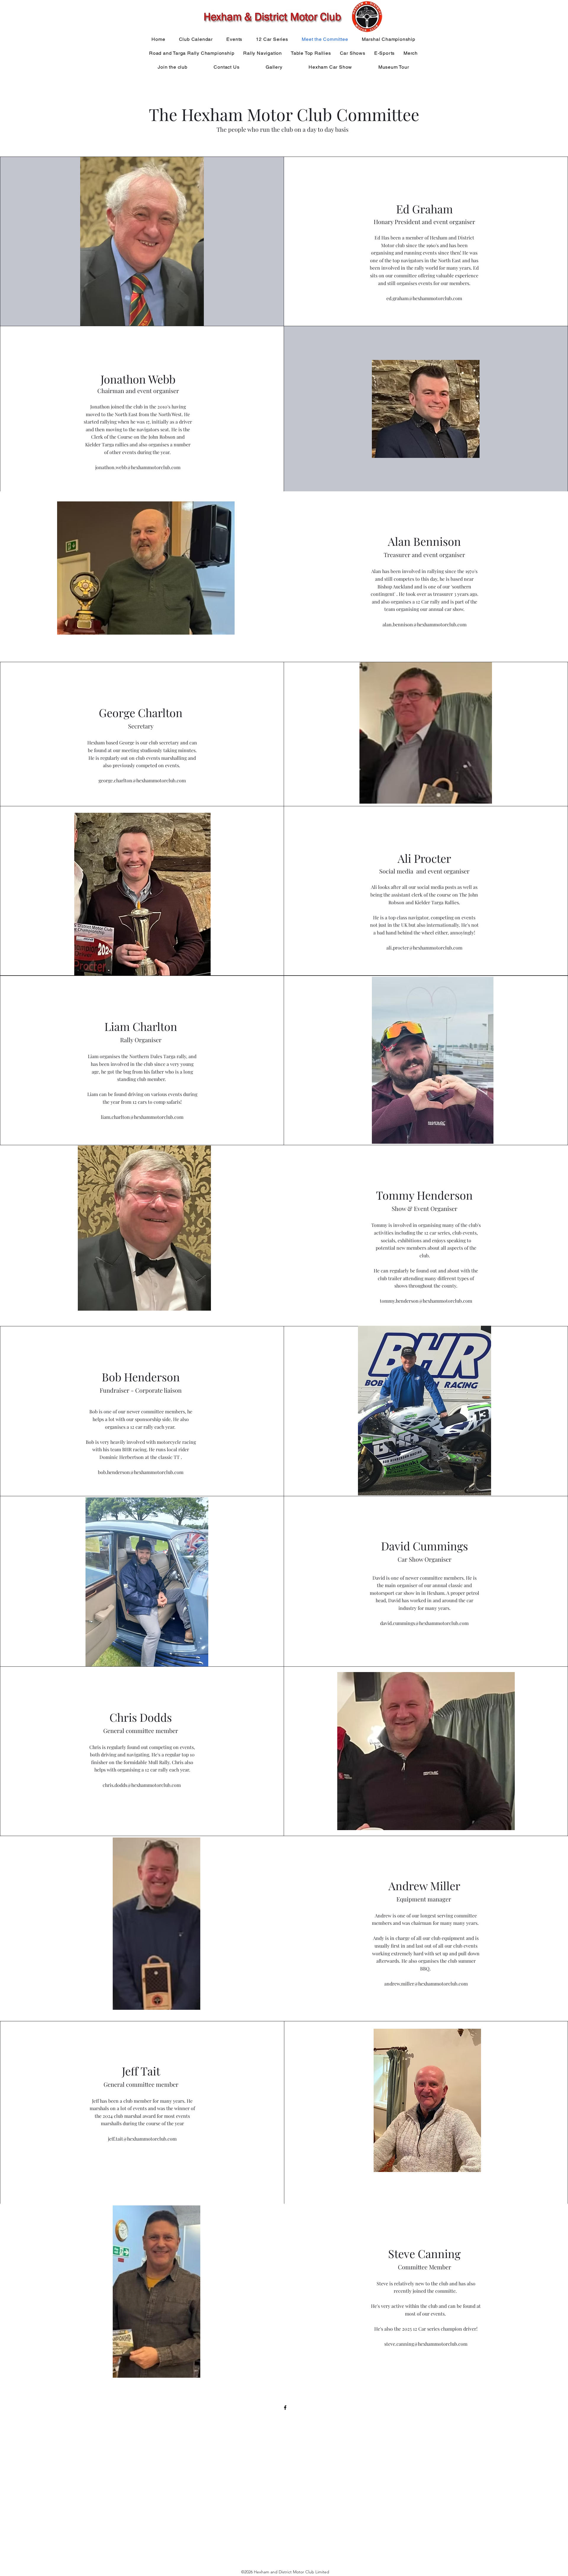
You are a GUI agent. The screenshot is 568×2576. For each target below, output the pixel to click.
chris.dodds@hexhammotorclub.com (142, 1785)
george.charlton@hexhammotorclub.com (142, 780)
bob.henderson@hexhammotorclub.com (141, 1472)
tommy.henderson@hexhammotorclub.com (426, 1301)
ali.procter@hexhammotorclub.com (424, 948)
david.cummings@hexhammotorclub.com (424, 1623)
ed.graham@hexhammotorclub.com (424, 298)
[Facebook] (285, 2408)
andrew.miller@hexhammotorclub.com (426, 1984)
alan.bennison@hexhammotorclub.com (425, 624)
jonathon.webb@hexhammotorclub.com (138, 467)
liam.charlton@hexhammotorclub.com (142, 1117)
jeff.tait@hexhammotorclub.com (142, 2139)
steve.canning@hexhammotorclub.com (426, 2344)
